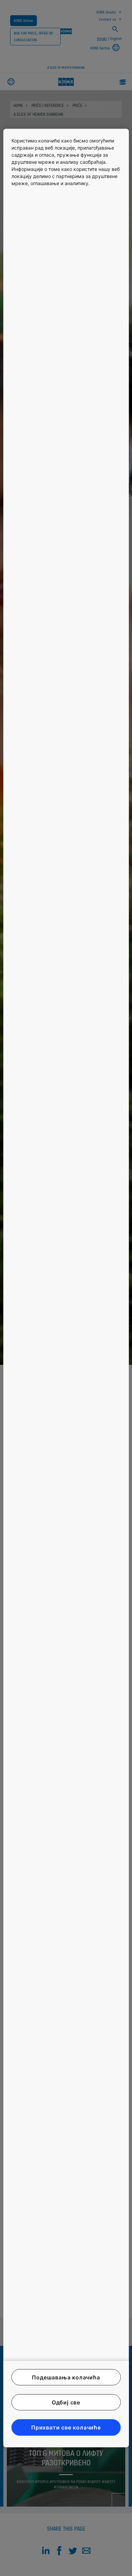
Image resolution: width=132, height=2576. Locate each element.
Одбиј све (66, 2402)
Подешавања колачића (66, 2377)
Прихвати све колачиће (66, 2427)
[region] (66, 1288)
